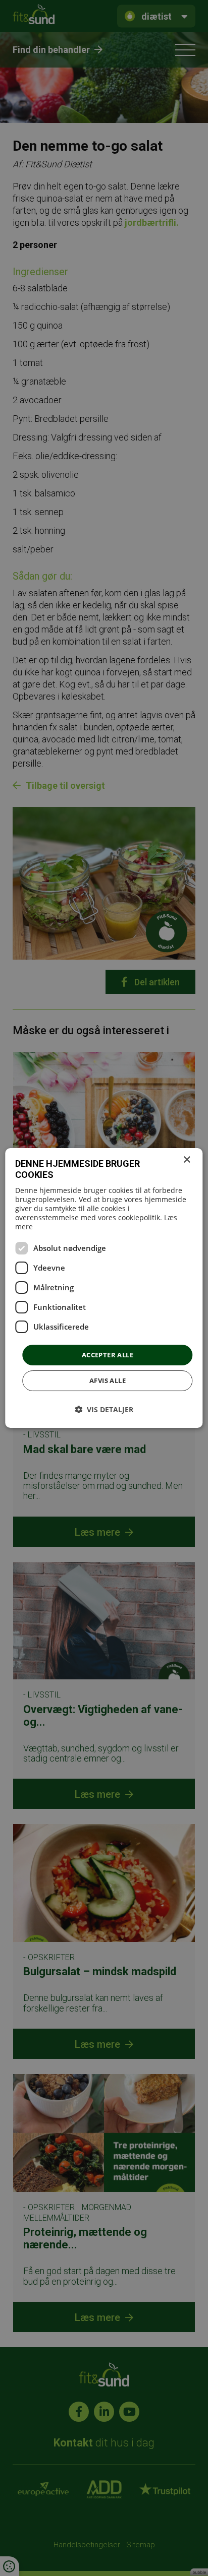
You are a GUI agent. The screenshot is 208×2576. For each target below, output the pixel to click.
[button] (104, 1409)
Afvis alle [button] (108, 1380)
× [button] (187, 1160)
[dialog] (104, 1288)
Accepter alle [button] (108, 1355)
